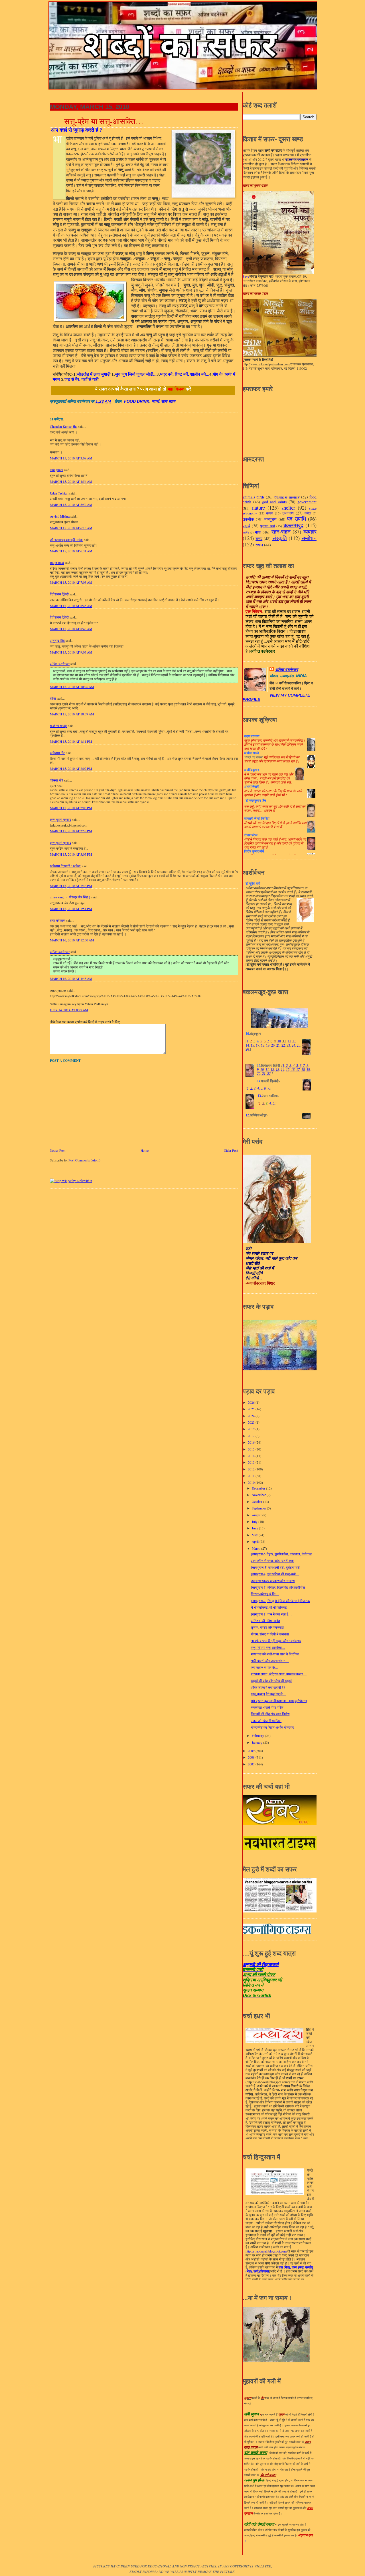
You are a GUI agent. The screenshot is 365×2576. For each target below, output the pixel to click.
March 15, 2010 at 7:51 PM (71, 909)
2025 (252, 1409)
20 (273, 1045)
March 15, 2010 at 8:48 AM (71, 629)
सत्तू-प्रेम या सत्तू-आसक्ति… (104, 121)
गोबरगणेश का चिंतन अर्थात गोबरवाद (272, 1727)
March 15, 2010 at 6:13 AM (71, 528)
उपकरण (288, 513)
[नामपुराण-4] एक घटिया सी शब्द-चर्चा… (275, 1574)
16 (292, 1070)
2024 (252, 1416)
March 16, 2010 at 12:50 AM (72, 940)
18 (263, 1045)
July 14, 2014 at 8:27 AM (69, 1010)
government (307, 502)
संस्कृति (280, 538)
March (256, 1548)
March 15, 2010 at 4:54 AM (71, 482)
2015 (252, 1449)
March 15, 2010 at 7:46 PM (71, 886)
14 (247, 1045)
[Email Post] (113, 401)
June (255, 1528)
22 (283, 1045)
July (255, 1522)
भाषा (258, 532)
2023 (252, 1422)
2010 (252, 1483)
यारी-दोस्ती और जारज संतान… (270, 1661)
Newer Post (58, 1150)
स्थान (259, 545)
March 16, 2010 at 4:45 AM (71, 979)
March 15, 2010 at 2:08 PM (71, 808)
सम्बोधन (309, 538)
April (256, 1542)
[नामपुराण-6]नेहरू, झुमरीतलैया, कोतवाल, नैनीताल (281, 1554)
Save (246, 276)
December (259, 1488)
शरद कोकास (58, 920)
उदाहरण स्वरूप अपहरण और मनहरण (273, 1581)
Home (145, 1150)
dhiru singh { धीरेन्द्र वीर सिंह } (70, 897)
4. (258, 1088)
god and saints (274, 502)
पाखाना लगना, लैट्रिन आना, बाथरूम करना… (279, 1674)
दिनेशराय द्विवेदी (59, 594)
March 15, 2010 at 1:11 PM (71, 741)
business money (287, 497)
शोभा (53, 698)
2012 (252, 1469)
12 (289, 1041)
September (259, 1508)
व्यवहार (310, 531)
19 (268, 1045)
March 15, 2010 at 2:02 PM (71, 769)
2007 (252, 1764)
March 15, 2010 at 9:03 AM (71, 652)
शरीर (259, 539)
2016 (252, 1442)
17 (257, 1045)
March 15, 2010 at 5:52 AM (71, 505)
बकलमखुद (293, 525)
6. (265, 1088)
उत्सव (270, 513)
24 (293, 1045)
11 (284, 1041)
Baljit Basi (57, 563)
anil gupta (56, 470)
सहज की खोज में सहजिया (266, 1721)
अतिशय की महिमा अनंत (265, 1621)
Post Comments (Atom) (84, 1160)
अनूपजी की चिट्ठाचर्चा (261, 1964)
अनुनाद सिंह (57, 641)
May (255, 1535)
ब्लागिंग (246, 533)
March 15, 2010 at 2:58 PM (71, 831)
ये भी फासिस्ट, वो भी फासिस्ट (269, 1607)
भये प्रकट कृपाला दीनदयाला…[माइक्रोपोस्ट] (279, 1701)
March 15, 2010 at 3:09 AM (71, 458)
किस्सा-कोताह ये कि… (265, 1594)
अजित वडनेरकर (60, 664)
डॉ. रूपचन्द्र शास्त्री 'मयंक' (67, 540)
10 (279, 1041)
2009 (252, 1751)
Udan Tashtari (59, 493)
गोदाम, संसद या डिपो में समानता (270, 1634)
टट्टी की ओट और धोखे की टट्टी (271, 1681)
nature (258, 507)
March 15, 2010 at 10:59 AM (72, 714)
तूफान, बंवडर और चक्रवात (267, 1627)
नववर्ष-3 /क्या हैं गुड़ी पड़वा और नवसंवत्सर (276, 1641)
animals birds (254, 497)
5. (262, 1088)
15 (252, 1045)
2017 (252, 1436)
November (259, 1495)
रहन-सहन (168, 401)
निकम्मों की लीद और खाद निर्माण (270, 1714)
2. (252, 1088)
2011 (252, 1476)
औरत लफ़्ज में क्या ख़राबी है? (268, 1687)
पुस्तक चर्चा (267, 526)
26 (247, 1049)
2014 (252, 1456)
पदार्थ (155, 401)
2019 (252, 1429)
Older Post (231, 1150)
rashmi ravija (59, 726)
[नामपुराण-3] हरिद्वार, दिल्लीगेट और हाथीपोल (278, 1587)
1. (248, 1088)
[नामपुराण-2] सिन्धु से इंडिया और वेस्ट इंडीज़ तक (280, 1601)
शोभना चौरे (56, 780)
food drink (137, 401)
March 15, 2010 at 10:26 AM (72, 687)
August (257, 1515)
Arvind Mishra (60, 516)
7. (269, 1088)
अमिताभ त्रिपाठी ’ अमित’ (66, 866)
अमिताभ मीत (58, 753)
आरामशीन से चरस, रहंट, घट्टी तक (272, 1561)
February (258, 1736)
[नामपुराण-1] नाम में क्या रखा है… (271, 1614)
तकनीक (248, 519)
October (257, 1502)
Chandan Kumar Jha (64, 427)
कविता (308, 513)
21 (278, 1045)
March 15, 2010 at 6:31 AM (71, 551)
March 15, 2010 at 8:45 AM (71, 606)
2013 (252, 1462)
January (257, 1742)
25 (298, 1045)
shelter (288, 507)
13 (294, 1041)
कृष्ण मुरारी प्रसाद (61, 820)
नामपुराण (270, 519)
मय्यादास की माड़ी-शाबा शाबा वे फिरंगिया (275, 1654)
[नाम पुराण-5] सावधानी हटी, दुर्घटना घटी (276, 1567)
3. (255, 1088)
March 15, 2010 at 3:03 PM (71, 854)
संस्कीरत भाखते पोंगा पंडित (267, 1707)
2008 (252, 1757)
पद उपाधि (297, 519)
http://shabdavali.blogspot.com (266, 2251)
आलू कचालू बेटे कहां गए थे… (268, 1694)
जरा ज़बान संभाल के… (265, 1668)
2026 (252, 1402)
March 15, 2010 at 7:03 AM (71, 582)
